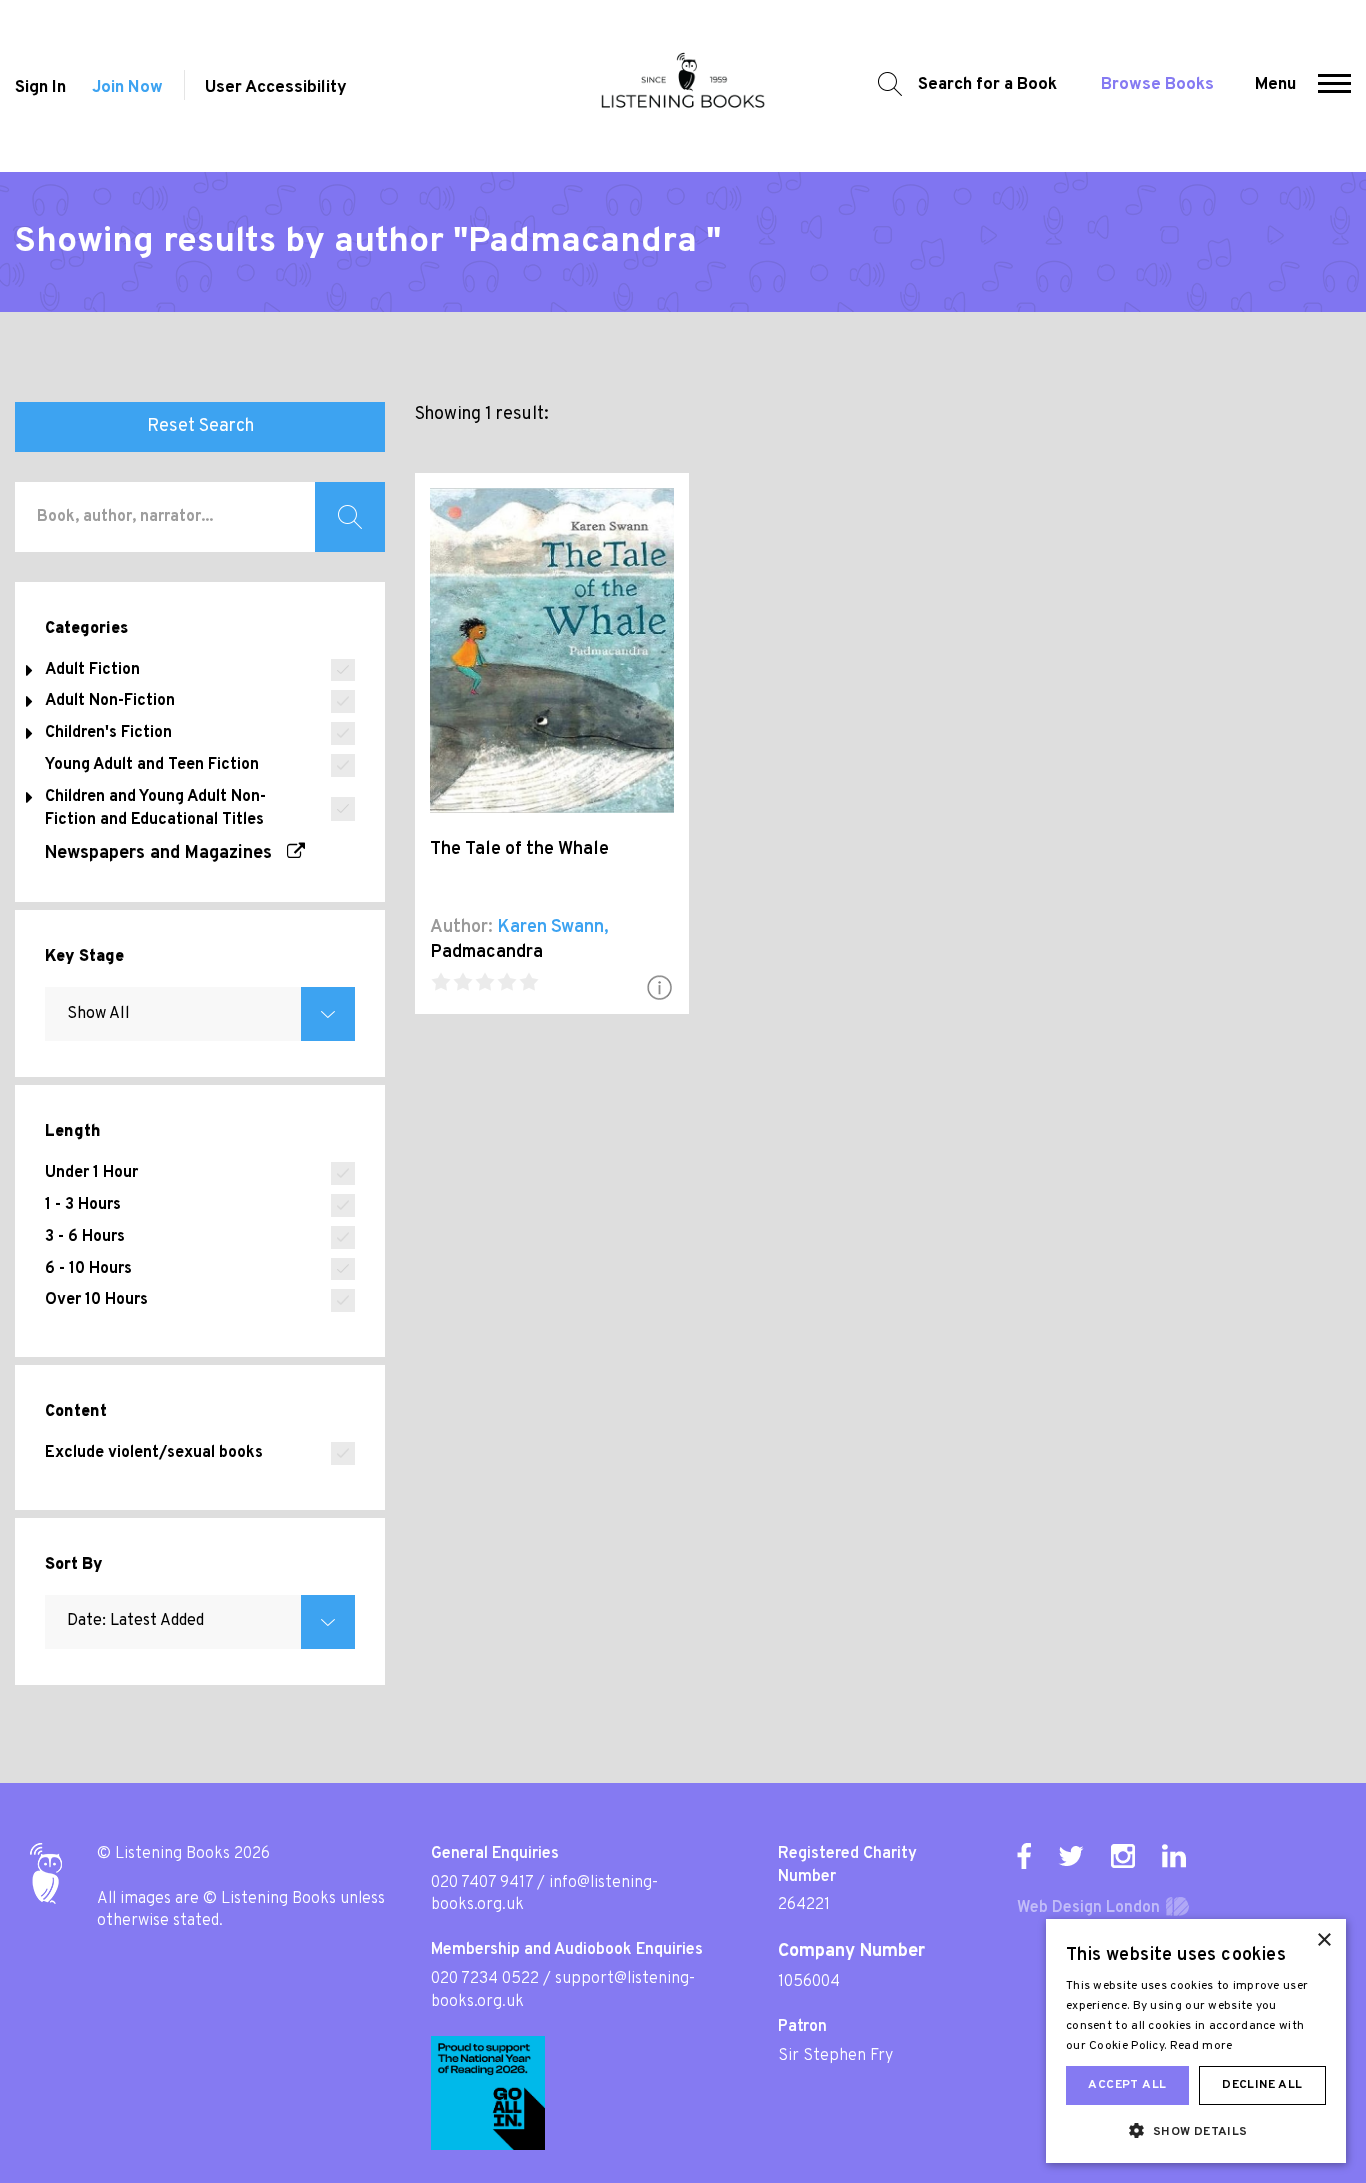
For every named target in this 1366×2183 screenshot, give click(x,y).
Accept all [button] (1127, 2085)
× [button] (1323, 1940)
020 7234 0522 (485, 1979)
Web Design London (1088, 1908)
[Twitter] (1071, 1856)
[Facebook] (1024, 1856)
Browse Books (1157, 85)
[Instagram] (1123, 1856)
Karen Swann (550, 927)
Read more (1201, 2046)
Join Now (127, 88)
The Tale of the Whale (519, 849)
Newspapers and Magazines (166, 853)
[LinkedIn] (1174, 1856)
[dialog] (1196, 2041)
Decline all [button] (1262, 2085)
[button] (1334, 86)
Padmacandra (486, 952)
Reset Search (200, 426)
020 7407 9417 (482, 1883)
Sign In (40, 88)
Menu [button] (1275, 85)
